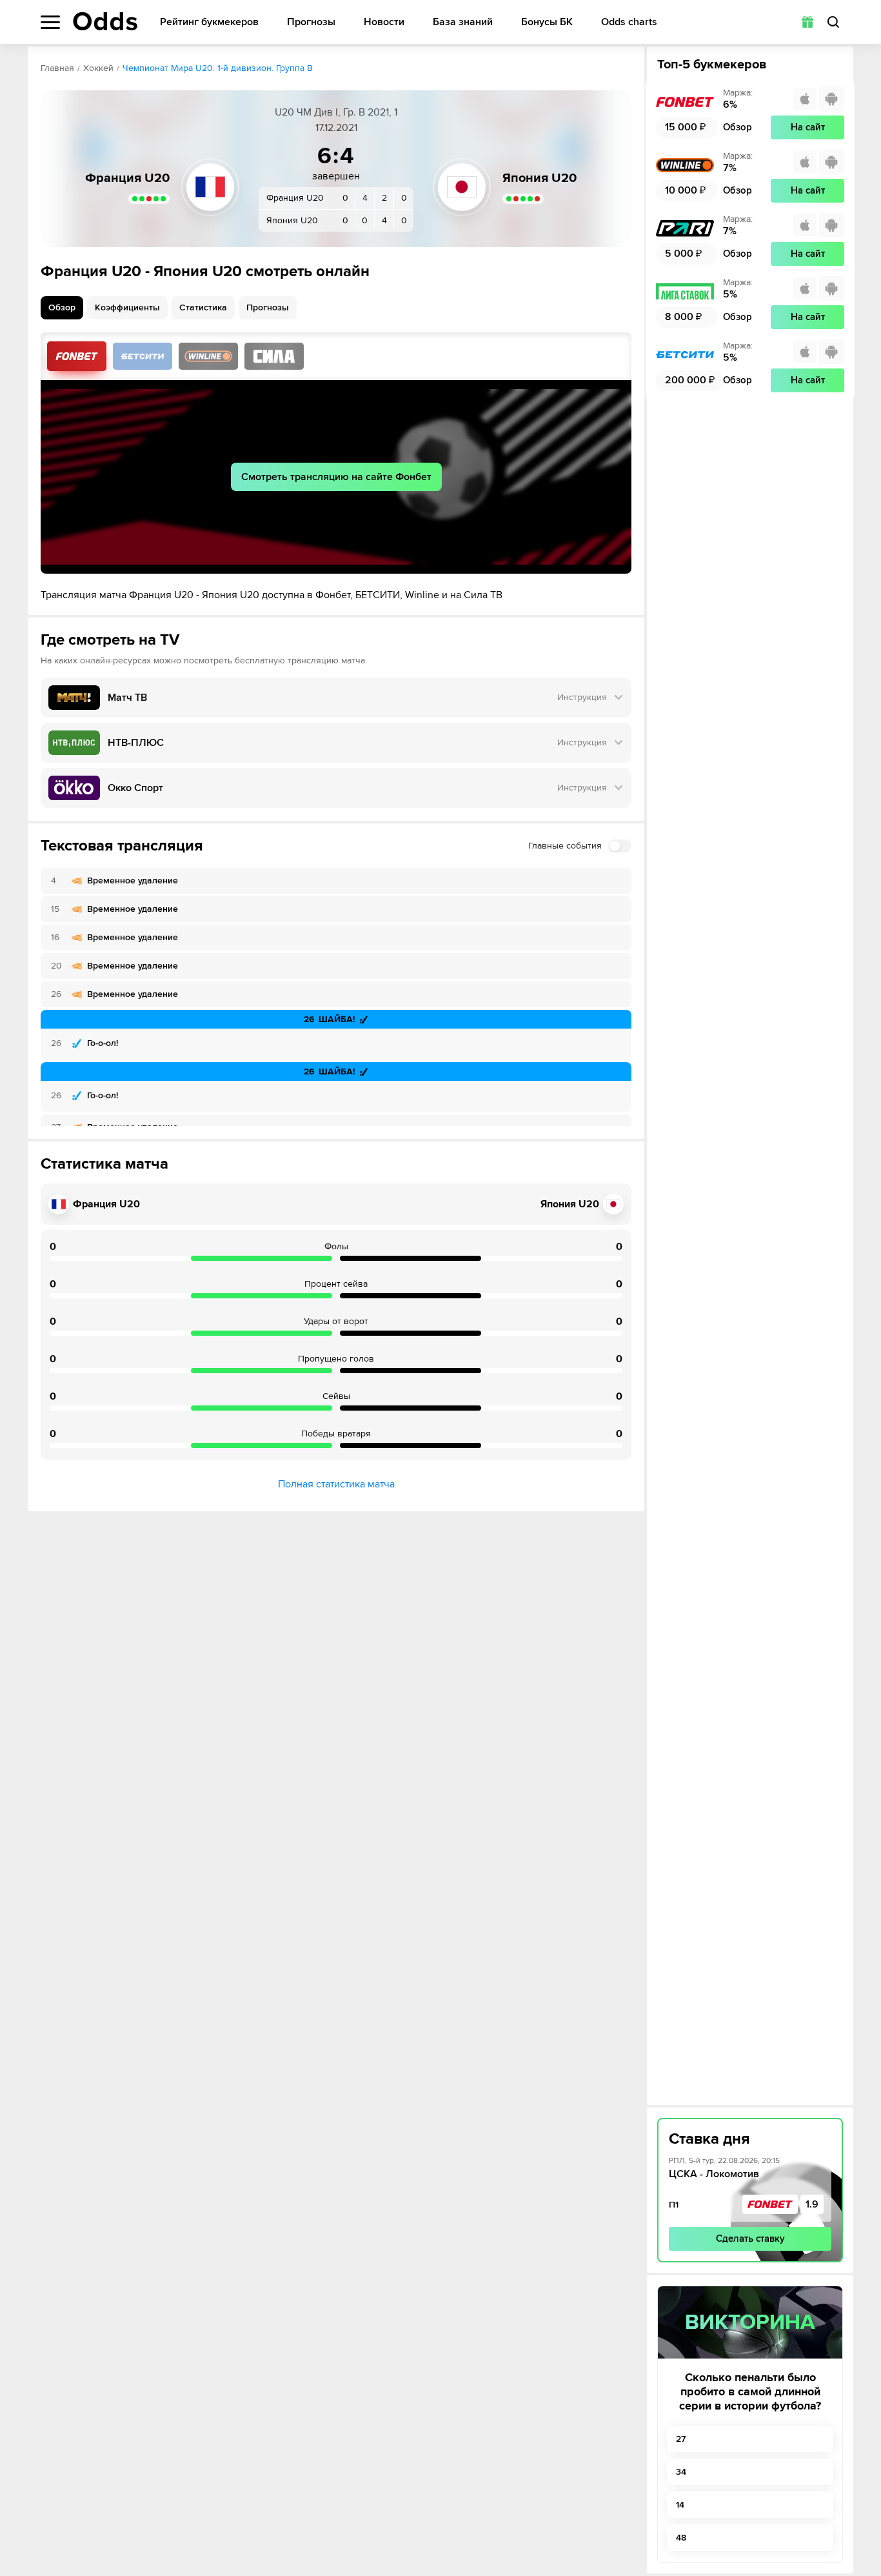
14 (680, 2505)
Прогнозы (311, 22)
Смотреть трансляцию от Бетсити (143, 356)
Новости (384, 22)
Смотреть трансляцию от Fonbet (77, 356)
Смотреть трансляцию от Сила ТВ (274, 356)
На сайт (808, 127)
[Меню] (50, 22)
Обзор (62, 307)
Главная (57, 68)
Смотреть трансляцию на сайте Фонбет (336, 477)
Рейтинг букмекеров (209, 22)
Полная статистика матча (336, 1484)
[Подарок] (807, 22)
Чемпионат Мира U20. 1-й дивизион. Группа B (218, 68)
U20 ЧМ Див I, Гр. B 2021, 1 (336, 112)
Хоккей (98, 68)
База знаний (463, 22)
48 (681, 2538)
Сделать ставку (750, 2239)
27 (681, 2439)
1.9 (812, 2204)
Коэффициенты (127, 307)
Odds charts (629, 22)
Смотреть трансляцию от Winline (208, 356)
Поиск (833, 22)
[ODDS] (105, 21)
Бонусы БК (547, 22)
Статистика (203, 307)
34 (681, 2472)
